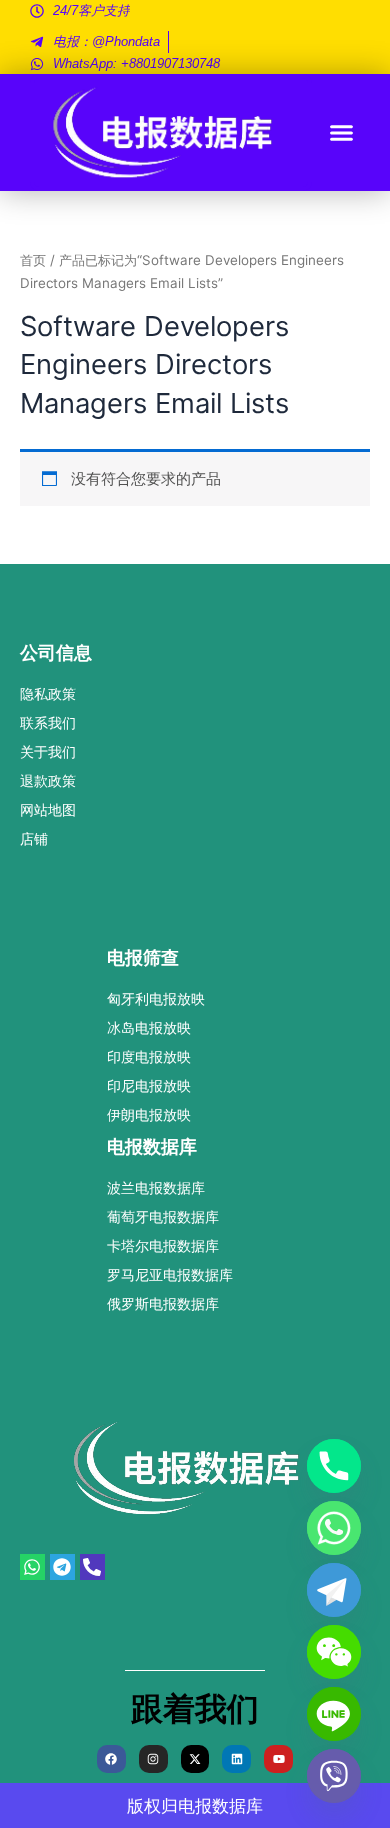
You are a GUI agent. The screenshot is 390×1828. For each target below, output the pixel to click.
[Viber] (334, 1776)
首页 (33, 260)
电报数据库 (220, 1806)
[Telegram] (334, 1590)
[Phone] (334, 1466)
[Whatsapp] (334, 1528)
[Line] (334, 1714)
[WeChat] (334, 1652)
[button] (342, 133)
